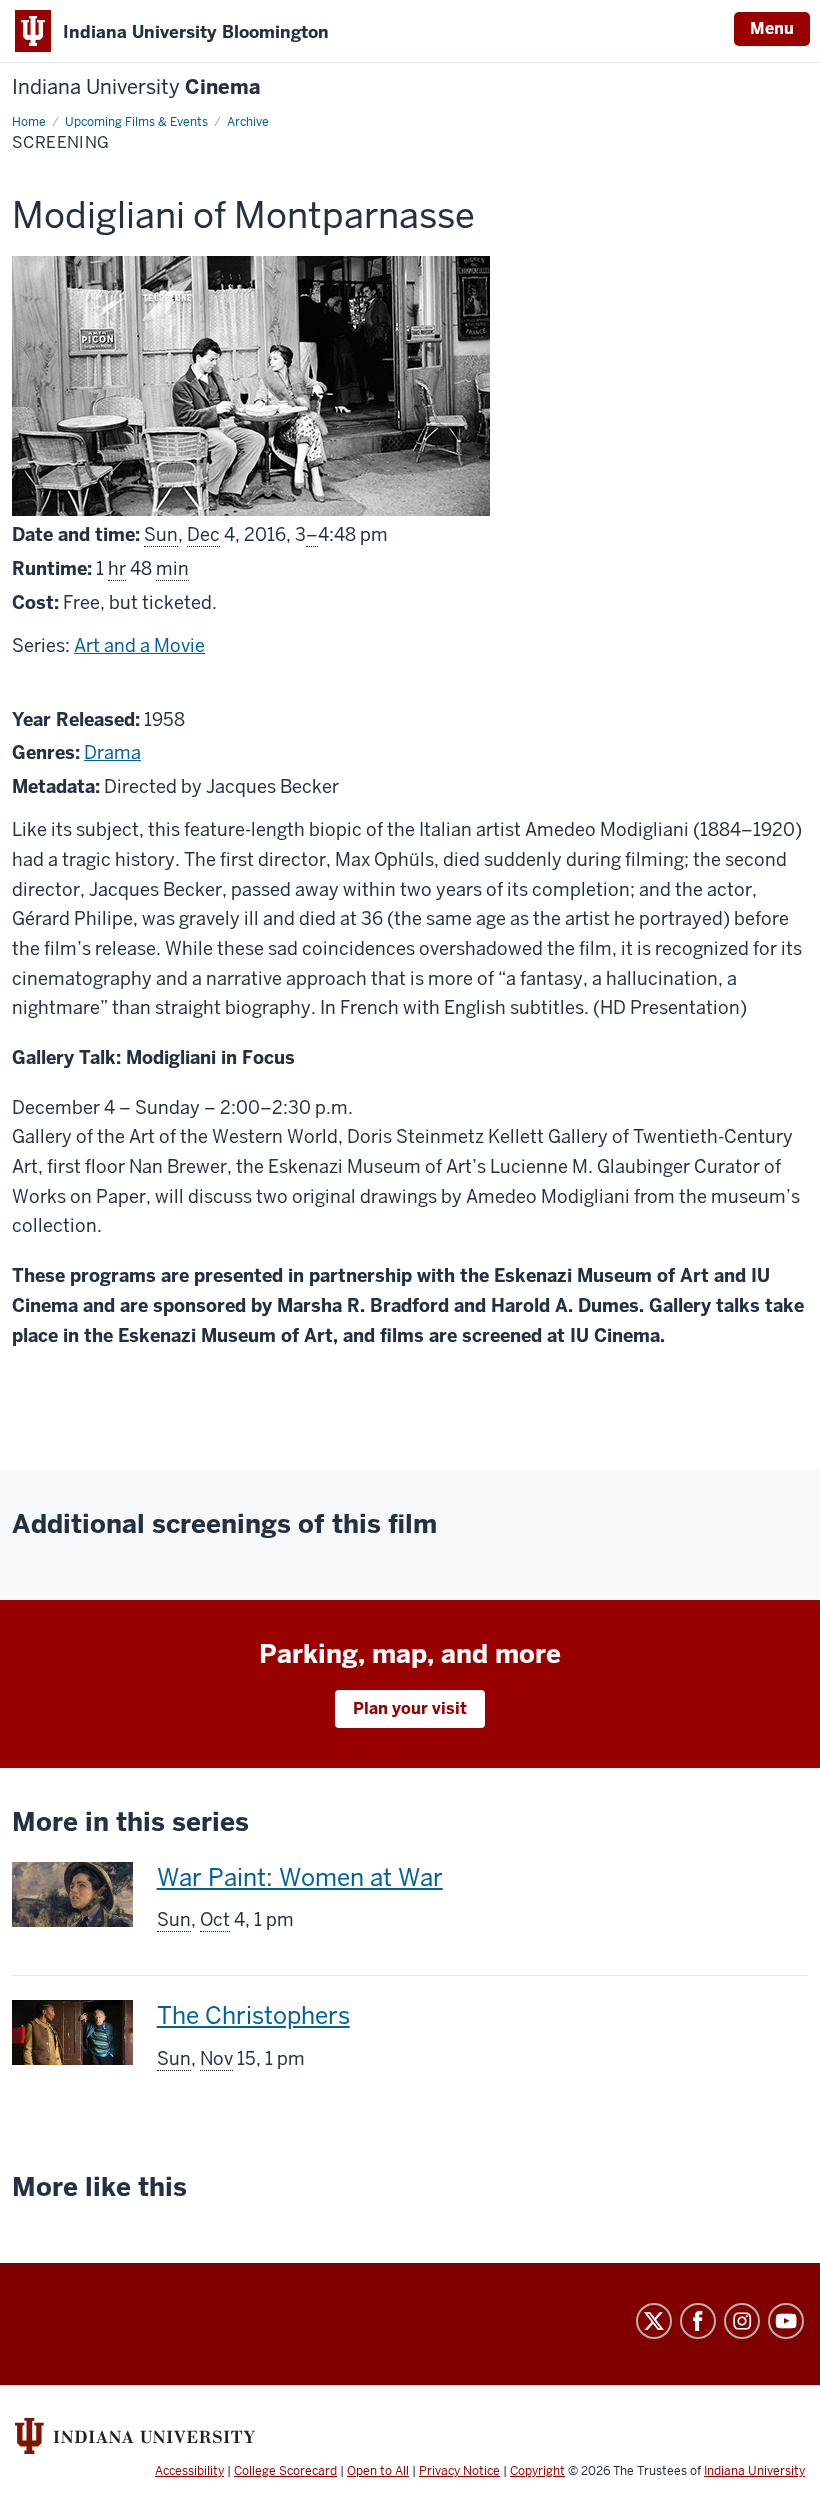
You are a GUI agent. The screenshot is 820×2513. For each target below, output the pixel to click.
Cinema (136, 87)
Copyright (537, 2471)
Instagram (742, 2321)
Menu (772, 28)
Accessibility (189, 2471)
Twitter (654, 2321)
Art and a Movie (139, 645)
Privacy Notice (459, 2471)
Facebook (698, 2321)
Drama (112, 752)
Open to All (378, 2471)
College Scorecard (285, 2471)
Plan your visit (410, 1708)
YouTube (786, 2321)
